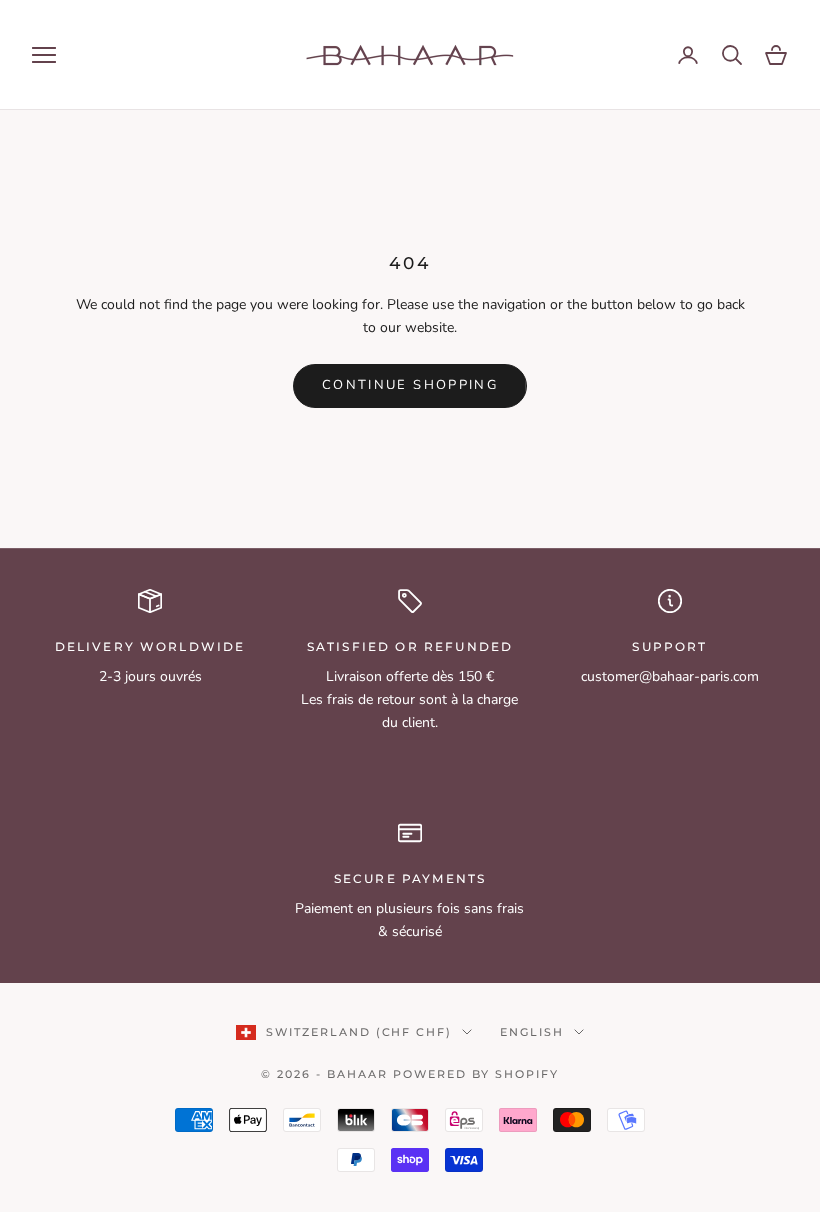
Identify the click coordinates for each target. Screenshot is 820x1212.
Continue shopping (410, 385)
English (532, 1032)
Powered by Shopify (476, 1074)
